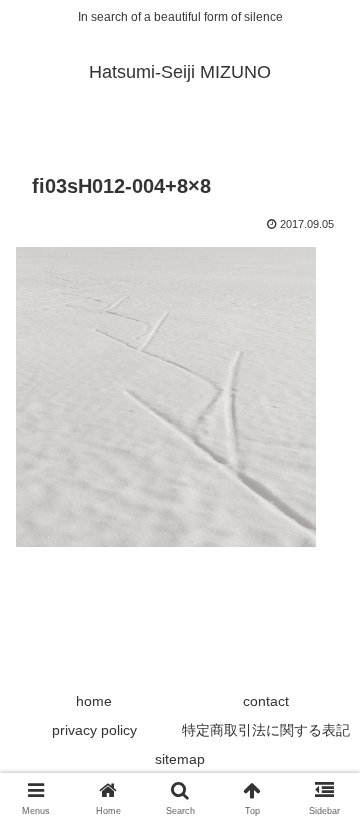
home (94, 701)
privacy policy (94, 730)
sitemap (180, 759)
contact (266, 701)
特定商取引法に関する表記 (266, 730)
